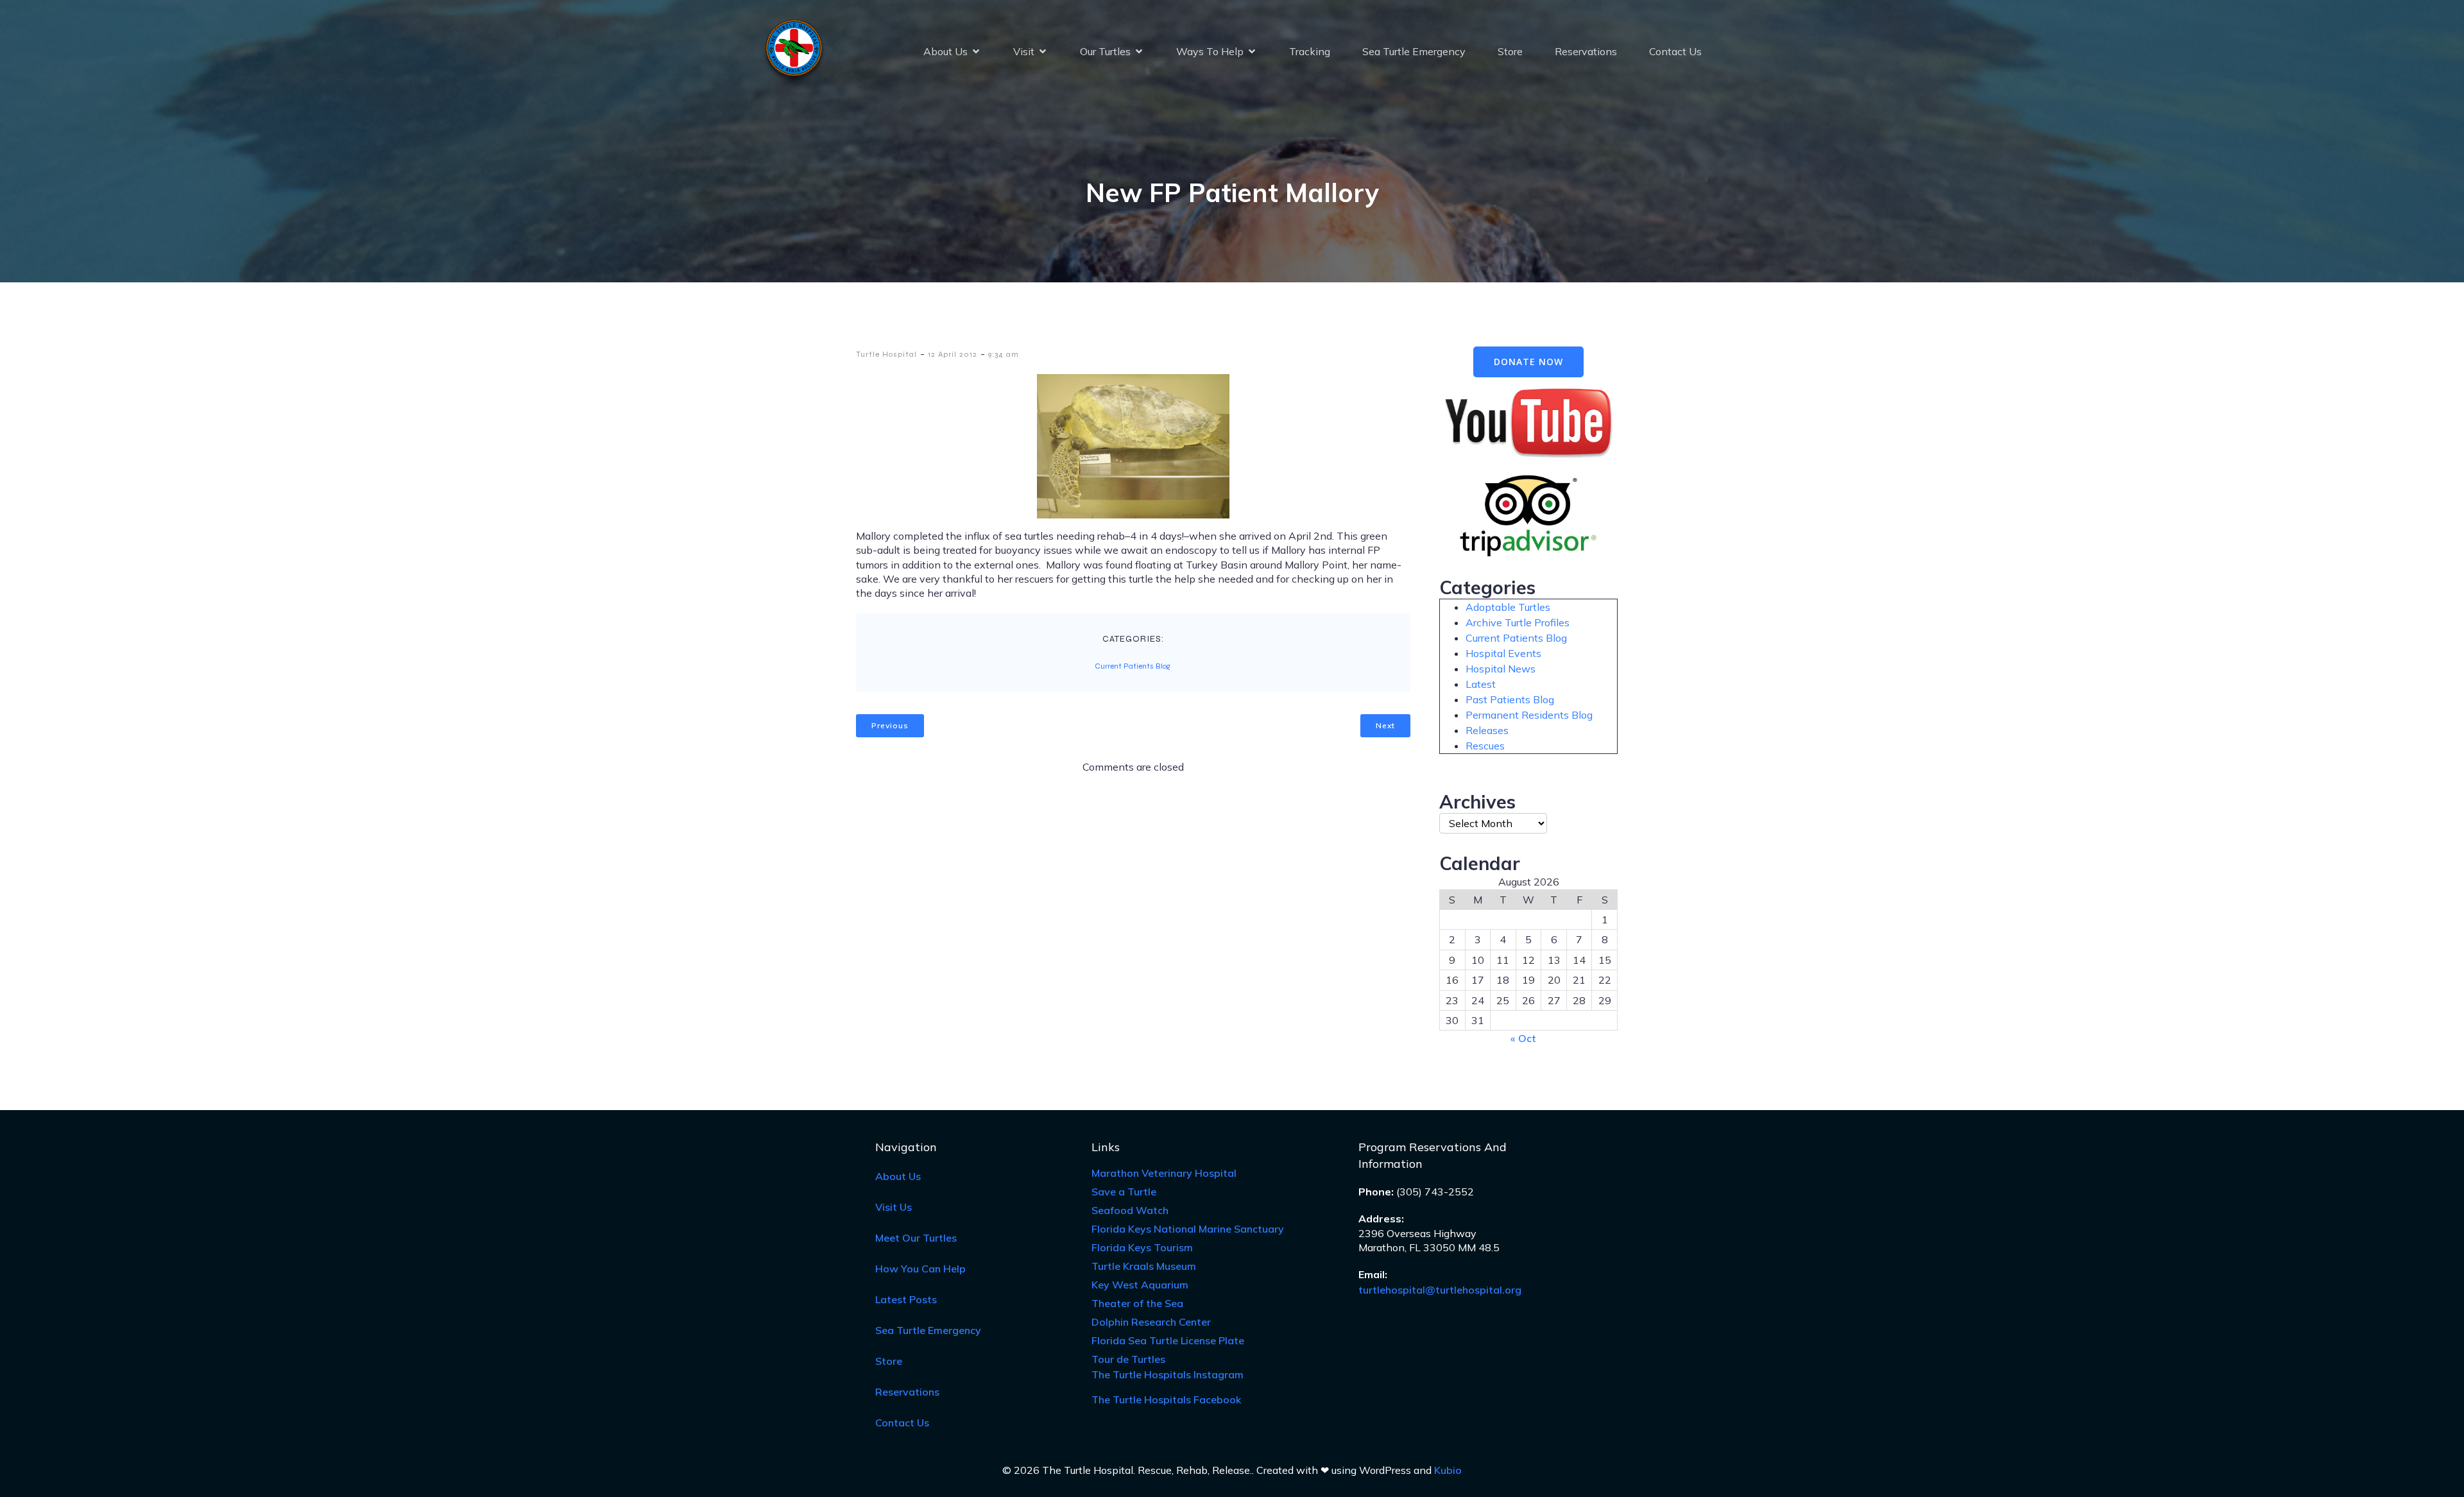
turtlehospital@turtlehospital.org (1440, 1290)
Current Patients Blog (1133, 666)
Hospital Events (1503, 653)
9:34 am (1004, 354)
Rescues (1485, 746)
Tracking (1310, 51)
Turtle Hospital (886, 354)
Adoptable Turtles (1508, 607)
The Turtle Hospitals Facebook (1166, 1399)
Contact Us (1675, 51)
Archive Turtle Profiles (1518, 622)
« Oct (1523, 1038)
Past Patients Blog (1510, 699)
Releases (1487, 730)
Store (1510, 51)
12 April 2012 (953, 354)
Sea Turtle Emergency (1414, 51)
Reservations (1586, 51)
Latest (1481, 684)
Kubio (1448, 1470)
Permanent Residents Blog (1529, 715)
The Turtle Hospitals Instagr (1168, 1374)
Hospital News (1501, 669)
